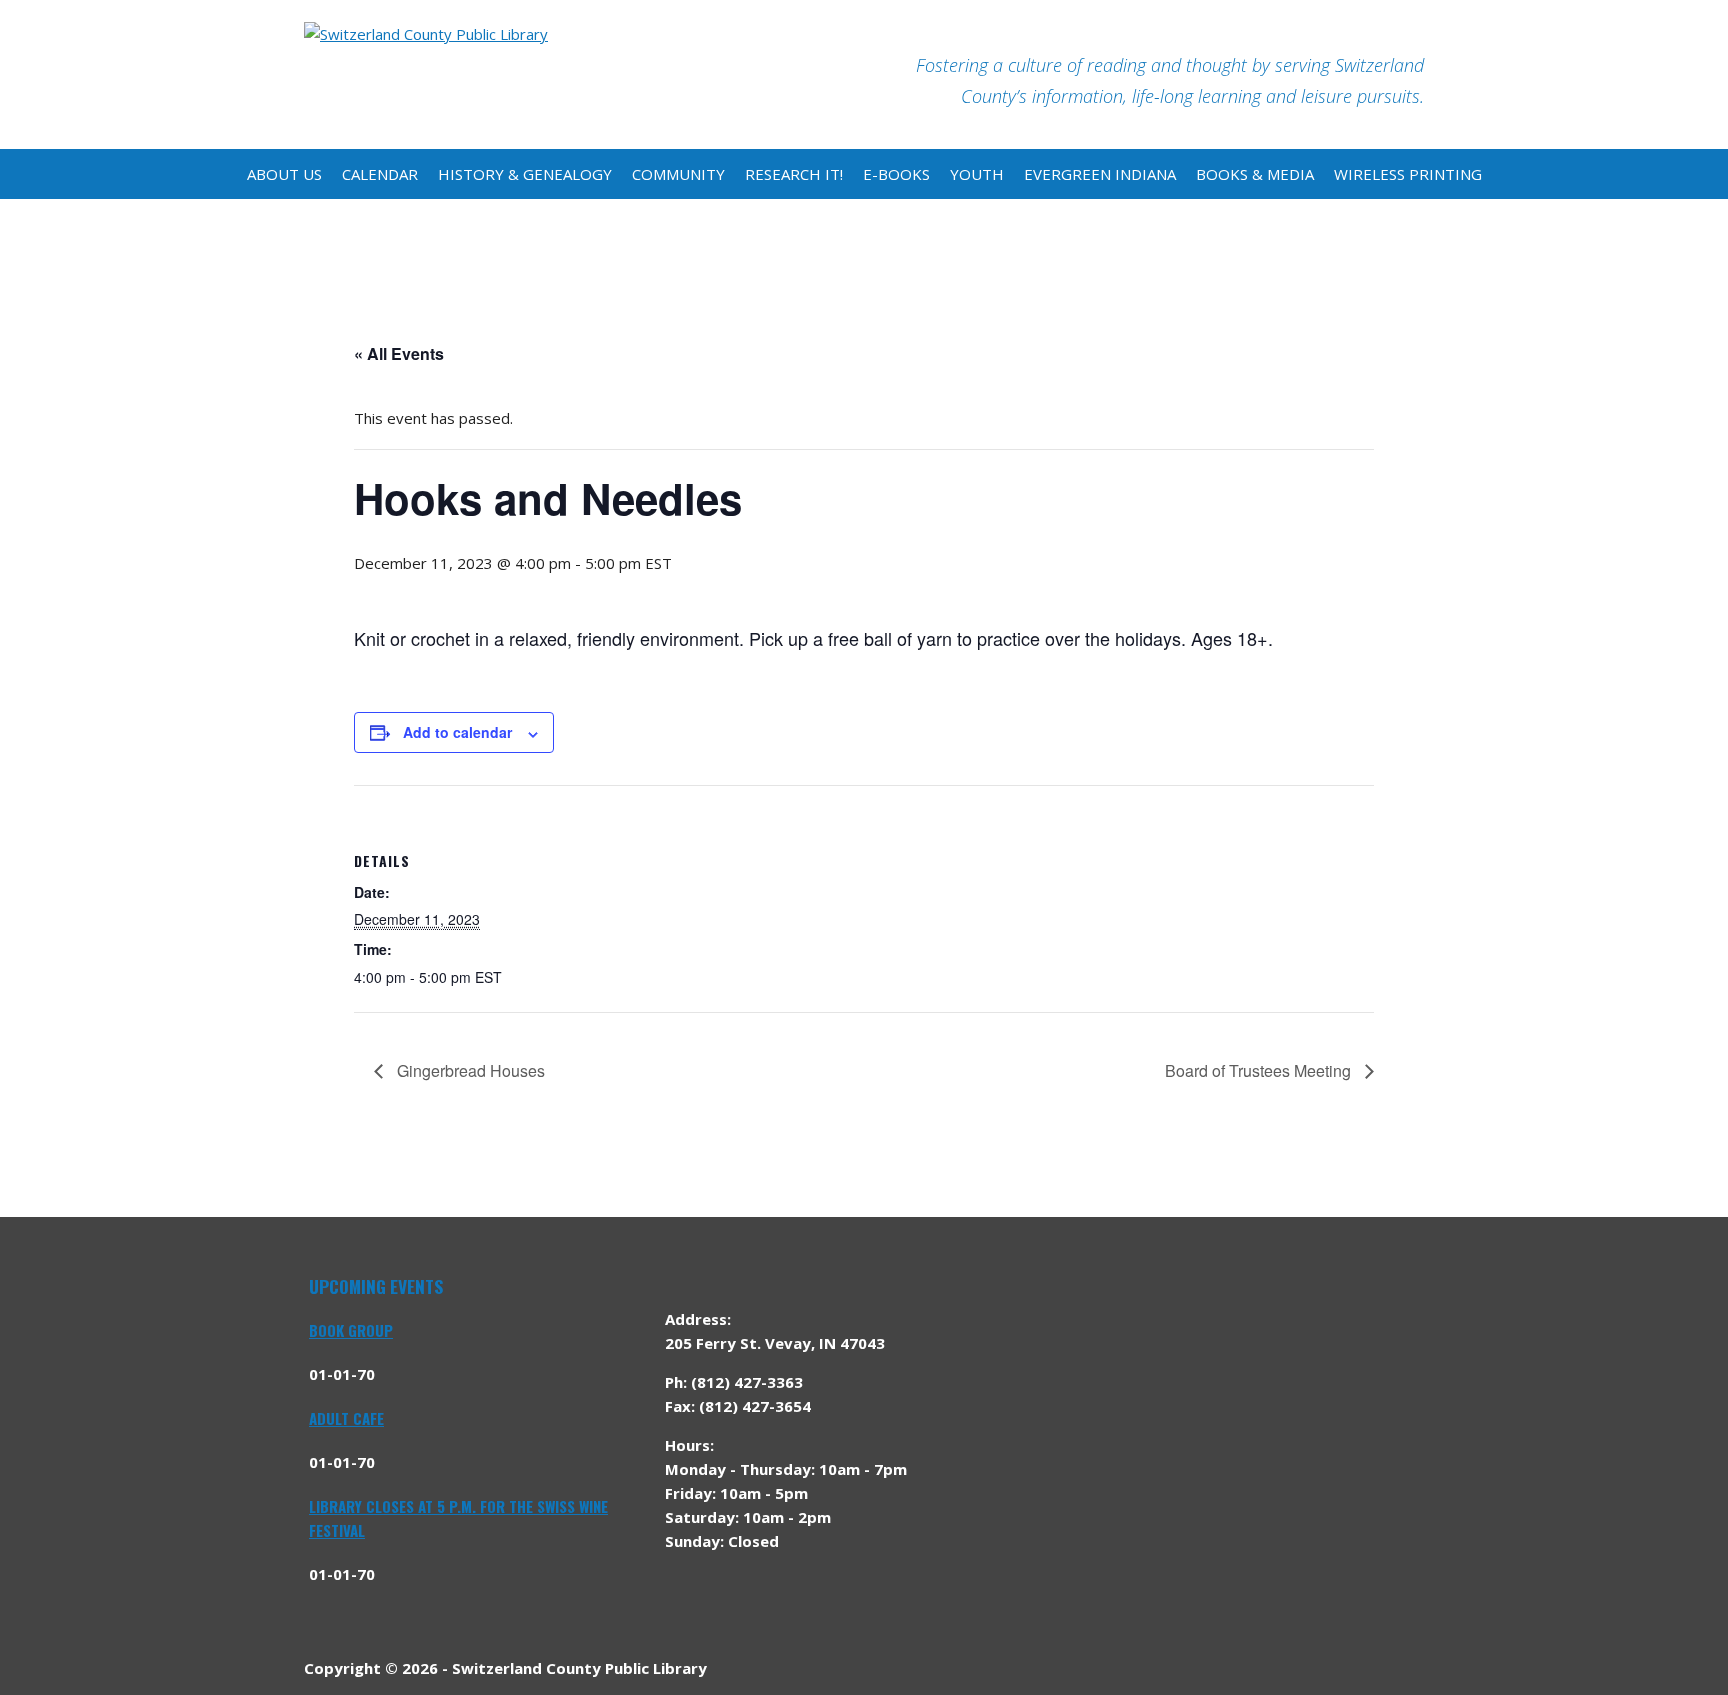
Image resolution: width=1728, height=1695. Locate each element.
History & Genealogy (525, 174)
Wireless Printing (1408, 174)
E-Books (896, 174)
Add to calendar (457, 732)
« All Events (399, 353)
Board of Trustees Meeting (1260, 1070)
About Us (284, 174)
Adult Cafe (346, 1418)
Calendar (380, 174)
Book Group (351, 1330)
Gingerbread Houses (469, 1070)
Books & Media (1255, 174)
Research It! (794, 174)
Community (678, 174)
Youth (977, 174)
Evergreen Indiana (1100, 174)
